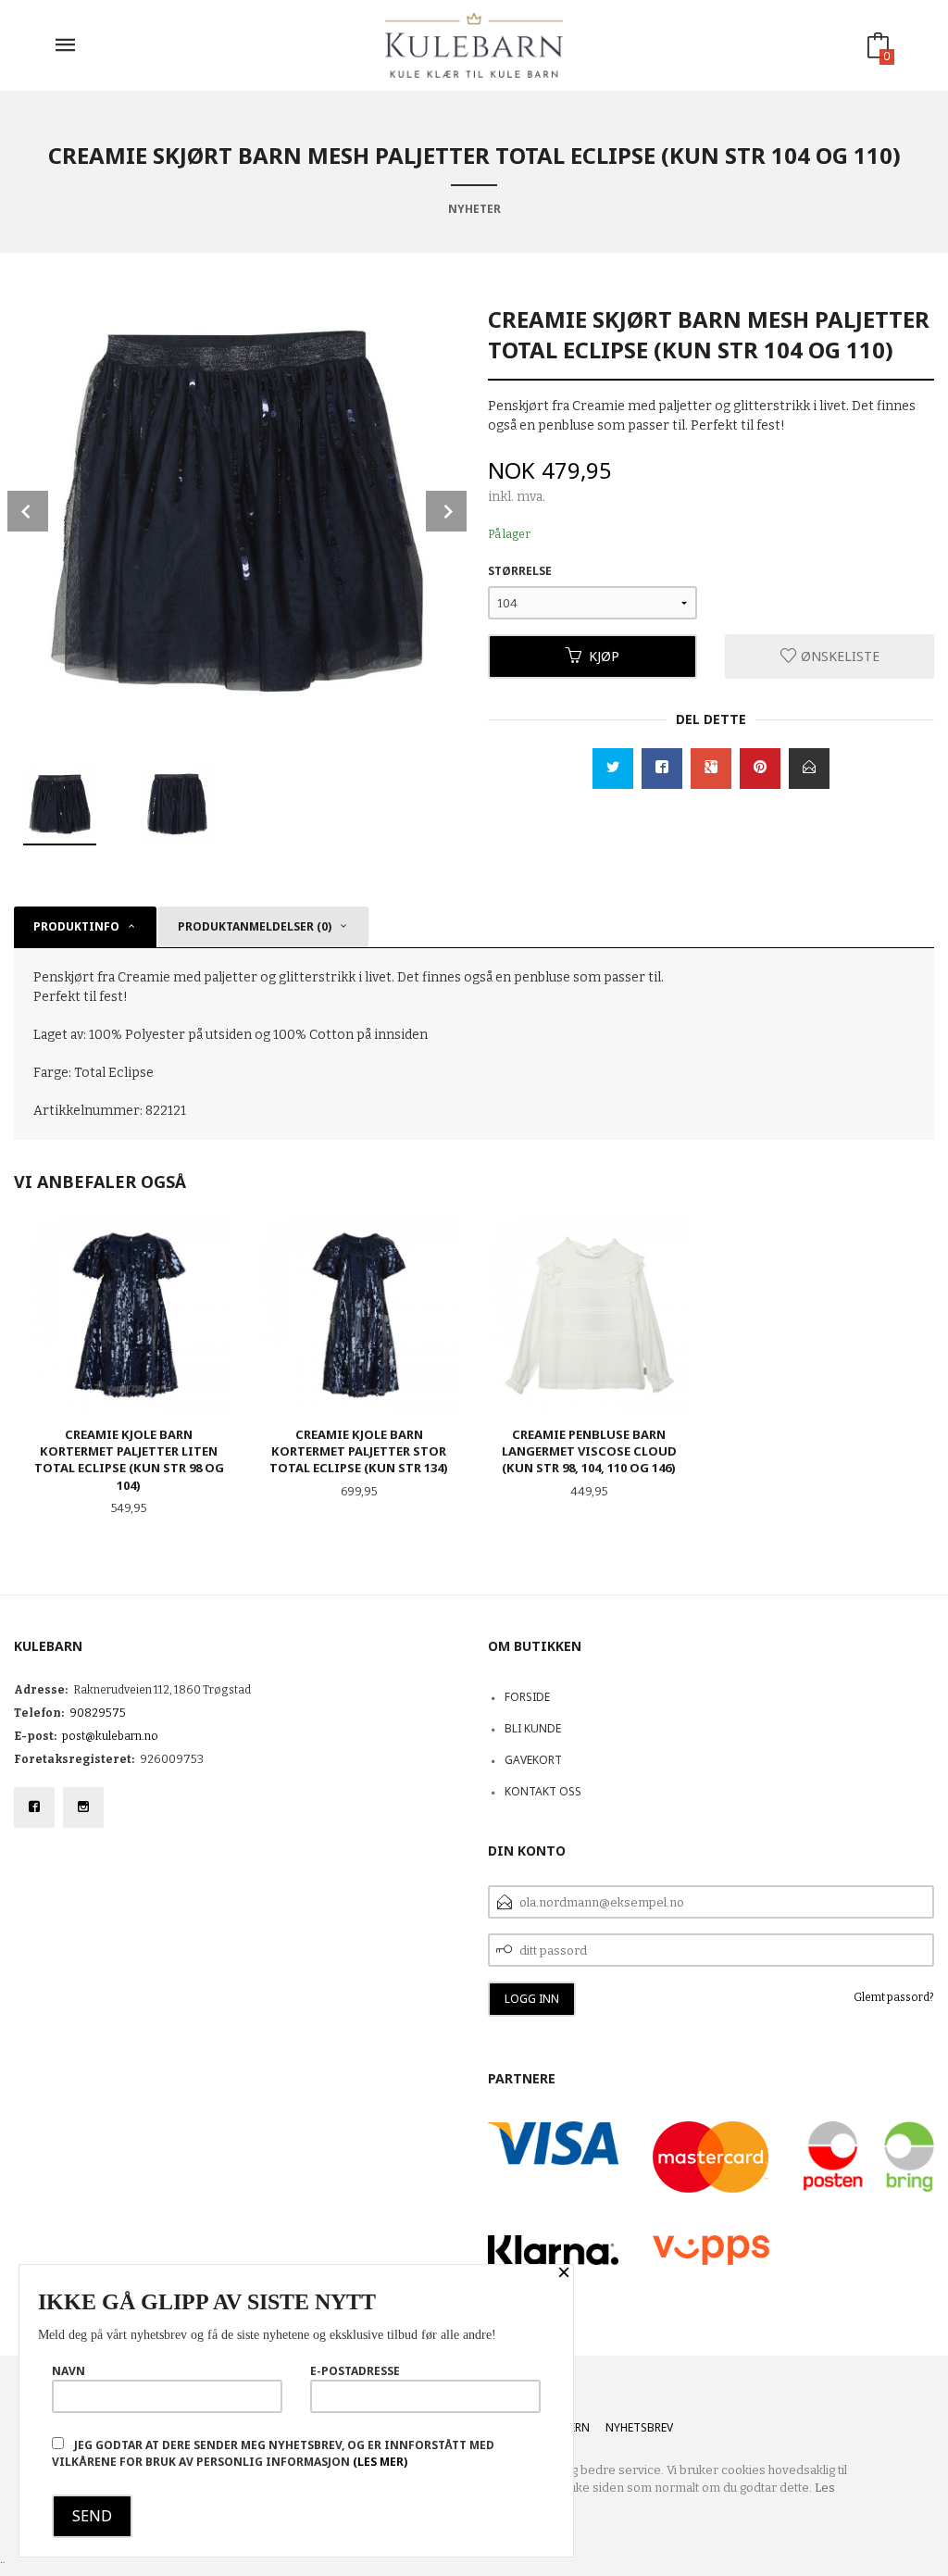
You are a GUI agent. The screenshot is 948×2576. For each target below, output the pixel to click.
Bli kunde (533, 1728)
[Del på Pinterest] (760, 769)
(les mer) (380, 2462)
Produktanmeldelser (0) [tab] (255, 926)
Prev (28, 511)
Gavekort (533, 1760)
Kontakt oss (543, 1791)
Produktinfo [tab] (76, 926)
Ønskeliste (838, 656)
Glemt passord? (894, 1997)
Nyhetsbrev (639, 2427)
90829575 (98, 1713)
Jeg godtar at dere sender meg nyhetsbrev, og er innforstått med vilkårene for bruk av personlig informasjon (273, 2453)
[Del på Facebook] (662, 769)
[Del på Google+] (711, 769)
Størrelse (520, 571)
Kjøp (604, 656)
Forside (527, 1697)
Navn (69, 2371)
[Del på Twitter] (613, 769)
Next (446, 511)
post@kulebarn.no (110, 1736)
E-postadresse (355, 2371)
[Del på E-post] (809, 769)
